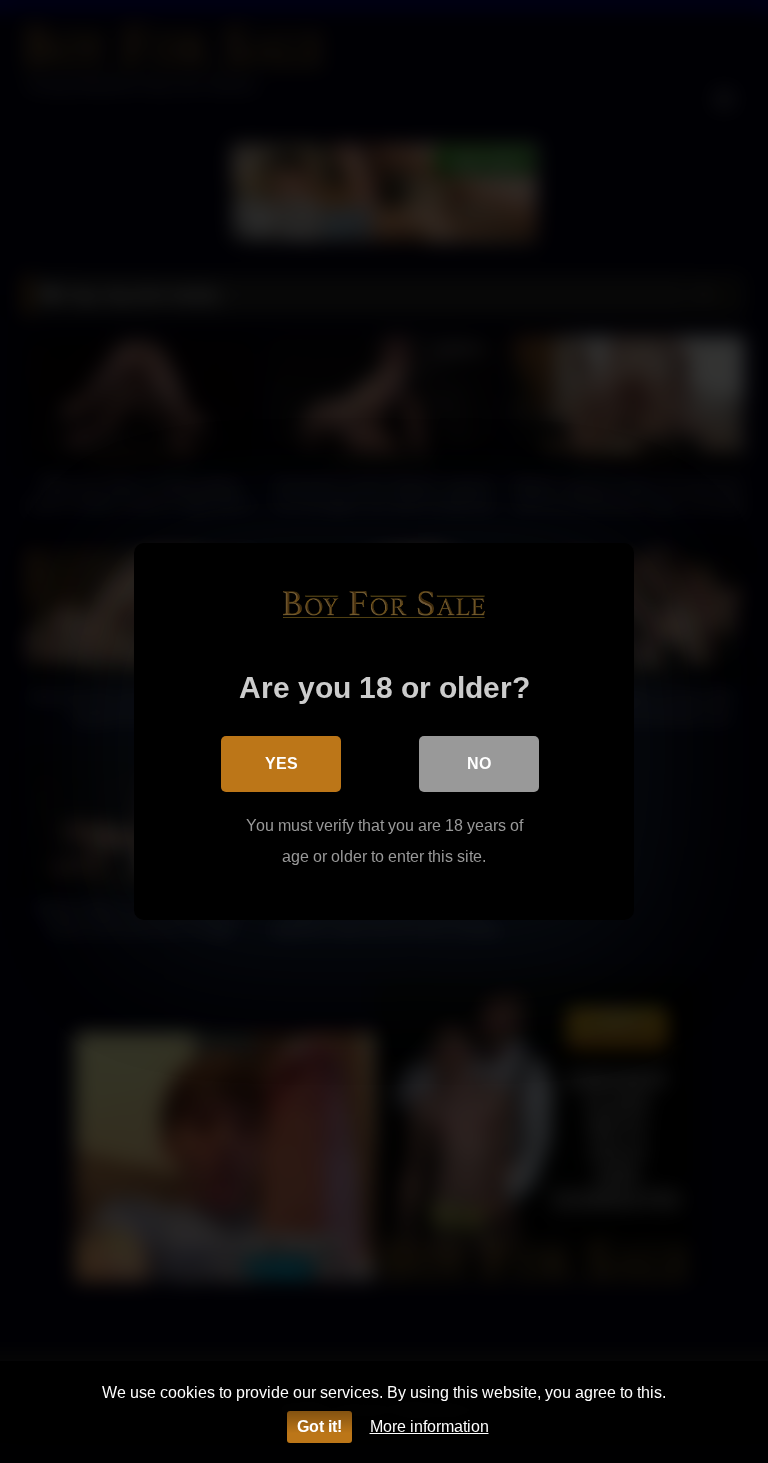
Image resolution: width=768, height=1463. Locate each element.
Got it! (319, 1426)
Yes (281, 763)
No (479, 763)
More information (429, 1426)
